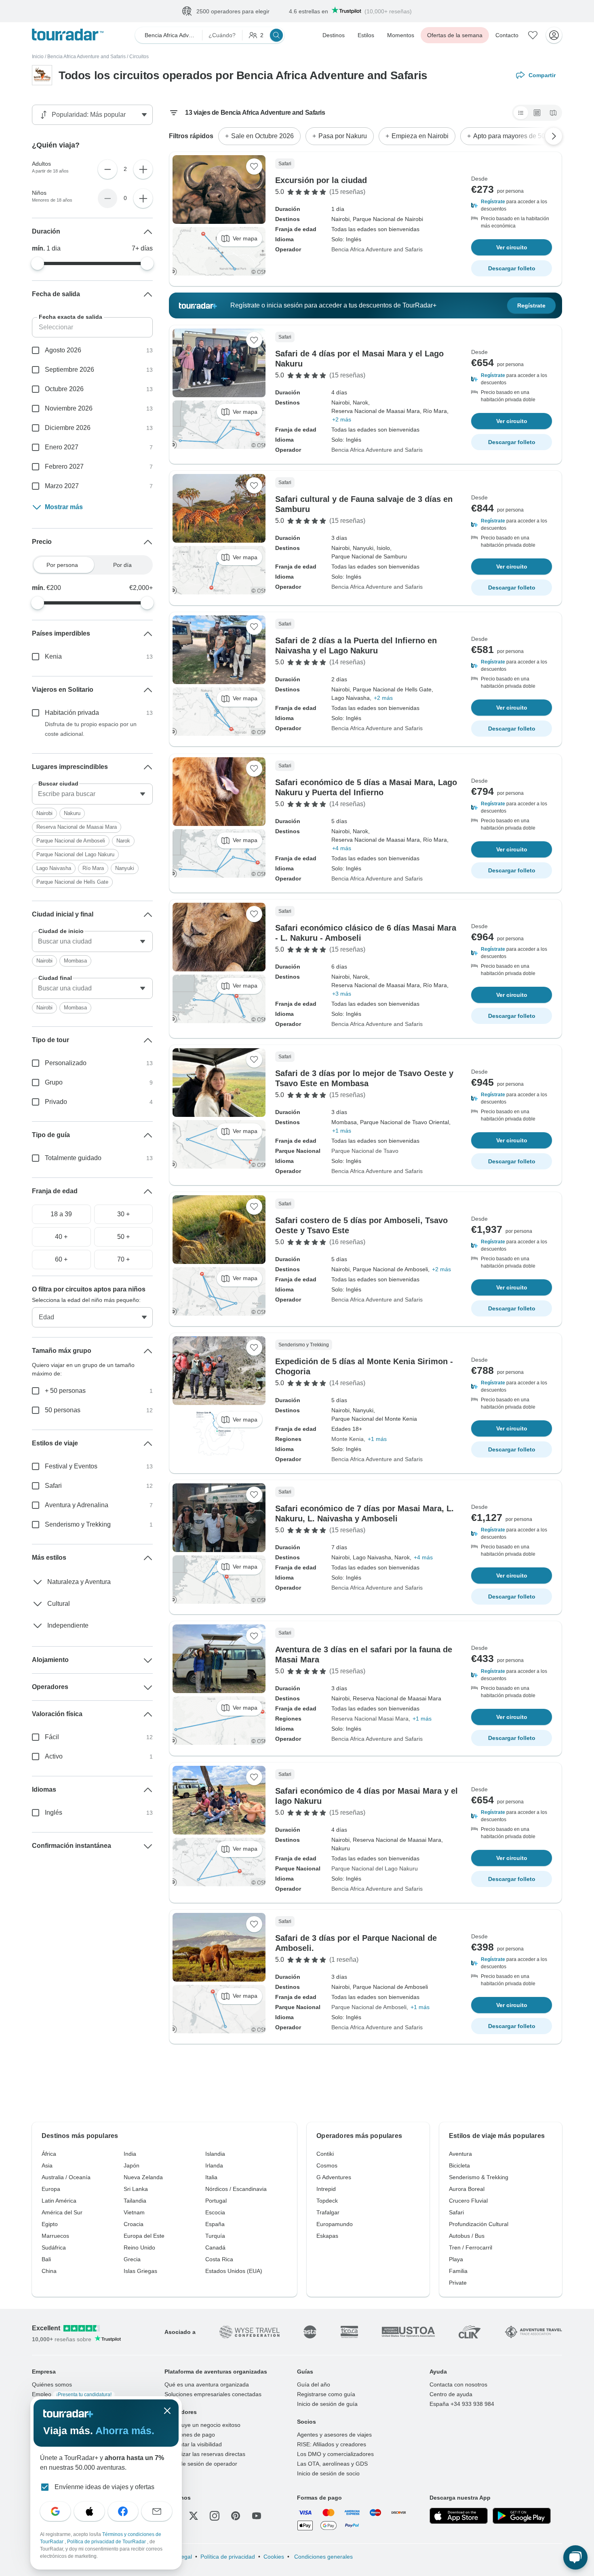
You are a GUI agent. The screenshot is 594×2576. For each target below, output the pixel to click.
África (49, 2154)
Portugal (216, 2201)
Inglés (54, 1813)
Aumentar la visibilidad (193, 2445)
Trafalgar (328, 2213)
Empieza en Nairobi (420, 136)
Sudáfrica (54, 2248)
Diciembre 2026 (68, 428)
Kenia (53, 657)
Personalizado (66, 1063)
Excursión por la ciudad (321, 181)
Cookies (274, 2557)
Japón (132, 2166)
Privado (56, 1102)
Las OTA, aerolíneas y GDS (332, 2464)
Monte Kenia (348, 1439)
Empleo (72, 2395)
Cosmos (327, 2166)
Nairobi (44, 814)
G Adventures (334, 2178)
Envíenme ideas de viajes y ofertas (104, 2487)
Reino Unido (139, 2248)
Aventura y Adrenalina (77, 1505)
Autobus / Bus (467, 2236)
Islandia (215, 2154)
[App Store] (459, 2516)
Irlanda (214, 2166)
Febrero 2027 (64, 467)
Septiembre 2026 (70, 370)
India (130, 2154)
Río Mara (93, 869)
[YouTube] (257, 2516)
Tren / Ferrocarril (471, 2248)
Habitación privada (72, 713)
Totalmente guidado (73, 1158)
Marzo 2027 (62, 486)
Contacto (507, 36)
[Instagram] (215, 2516)
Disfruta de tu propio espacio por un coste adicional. (91, 729)
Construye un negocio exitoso (202, 2425)
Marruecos (55, 2236)
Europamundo (335, 2224)
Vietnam (134, 2213)
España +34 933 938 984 (462, 2404)
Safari (53, 1486)
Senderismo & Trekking (479, 2178)
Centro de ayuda (451, 2395)
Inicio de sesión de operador (201, 2464)
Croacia (134, 2224)
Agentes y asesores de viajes (334, 2435)
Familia (458, 2271)
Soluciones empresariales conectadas (213, 2395)
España (215, 2224)
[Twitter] (194, 2516)
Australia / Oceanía (66, 2178)
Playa (456, 2260)
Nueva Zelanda (143, 2178)
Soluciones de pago (190, 2435)
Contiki (325, 2154)
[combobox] (92, 794)
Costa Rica (219, 2260)
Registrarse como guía (326, 2395)
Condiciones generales (323, 2557)
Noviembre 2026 (69, 409)
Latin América (59, 2201)
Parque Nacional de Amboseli (369, 2007)
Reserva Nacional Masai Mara (370, 1719)
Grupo (54, 1083)
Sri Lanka (136, 2189)
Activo (54, 1757)
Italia (211, 2178)
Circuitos (139, 57)
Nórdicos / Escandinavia (236, 2189)
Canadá (215, 2248)
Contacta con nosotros (458, 2385)
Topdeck (327, 2201)
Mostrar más (64, 507)
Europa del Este (144, 2236)
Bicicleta (459, 2166)
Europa (51, 2189)
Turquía (215, 2236)
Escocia (215, 2213)
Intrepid (326, 2189)
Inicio (38, 57)
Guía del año (314, 2385)
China (49, 2271)
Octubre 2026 (64, 389)
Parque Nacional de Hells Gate (72, 882)
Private (458, 2283)
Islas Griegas (140, 2271)
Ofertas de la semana (455, 36)
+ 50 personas (65, 1391)
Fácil (52, 1737)
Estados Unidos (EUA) (234, 2271)
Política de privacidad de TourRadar (107, 2542)
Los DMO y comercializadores (335, 2454)
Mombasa (75, 961)
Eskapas (327, 2236)
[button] (512, 206)
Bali (46, 2260)
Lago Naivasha (54, 869)
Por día (122, 565)
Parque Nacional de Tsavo (365, 1151)
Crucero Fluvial (468, 2201)
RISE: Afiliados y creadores (332, 2445)
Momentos (401, 36)
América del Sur (62, 2213)
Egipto (50, 2224)
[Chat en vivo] (575, 2557)
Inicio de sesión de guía (327, 2404)
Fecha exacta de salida (71, 317)
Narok (123, 841)
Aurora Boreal (467, 2189)
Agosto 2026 (63, 351)
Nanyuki (125, 869)
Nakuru (72, 814)
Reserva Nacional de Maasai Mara (77, 827)
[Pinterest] (236, 2516)
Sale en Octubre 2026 (262, 136)
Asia (47, 2166)
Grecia (132, 2260)
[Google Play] (522, 2516)
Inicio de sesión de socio (328, 2474)
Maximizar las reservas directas (205, 2454)
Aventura (460, 2154)
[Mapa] (553, 113)
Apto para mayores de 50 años (517, 136)
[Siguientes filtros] (554, 137)
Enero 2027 (62, 448)
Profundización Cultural (479, 2224)
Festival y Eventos (71, 1467)
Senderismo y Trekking (78, 1525)
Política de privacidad (228, 2557)
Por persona (62, 565)
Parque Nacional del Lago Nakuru (375, 1869)
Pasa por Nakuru (343, 136)
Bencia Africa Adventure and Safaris (86, 57)
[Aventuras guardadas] (533, 36)
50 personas (63, 1410)
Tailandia (135, 2201)
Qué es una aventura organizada (207, 2385)
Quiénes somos (52, 2385)
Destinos (334, 36)
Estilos (366, 36)
